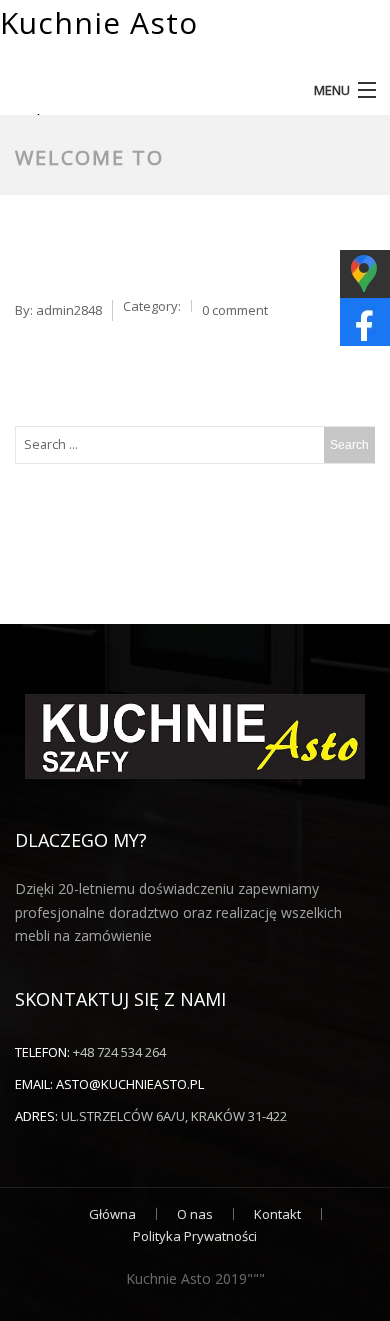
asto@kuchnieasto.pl (130, 1084)
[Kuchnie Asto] (344, 52)
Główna (112, 1214)
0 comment (235, 310)
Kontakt (277, 1214)
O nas (195, 1214)
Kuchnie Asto (99, 22)
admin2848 (69, 310)
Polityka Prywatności (195, 1236)
